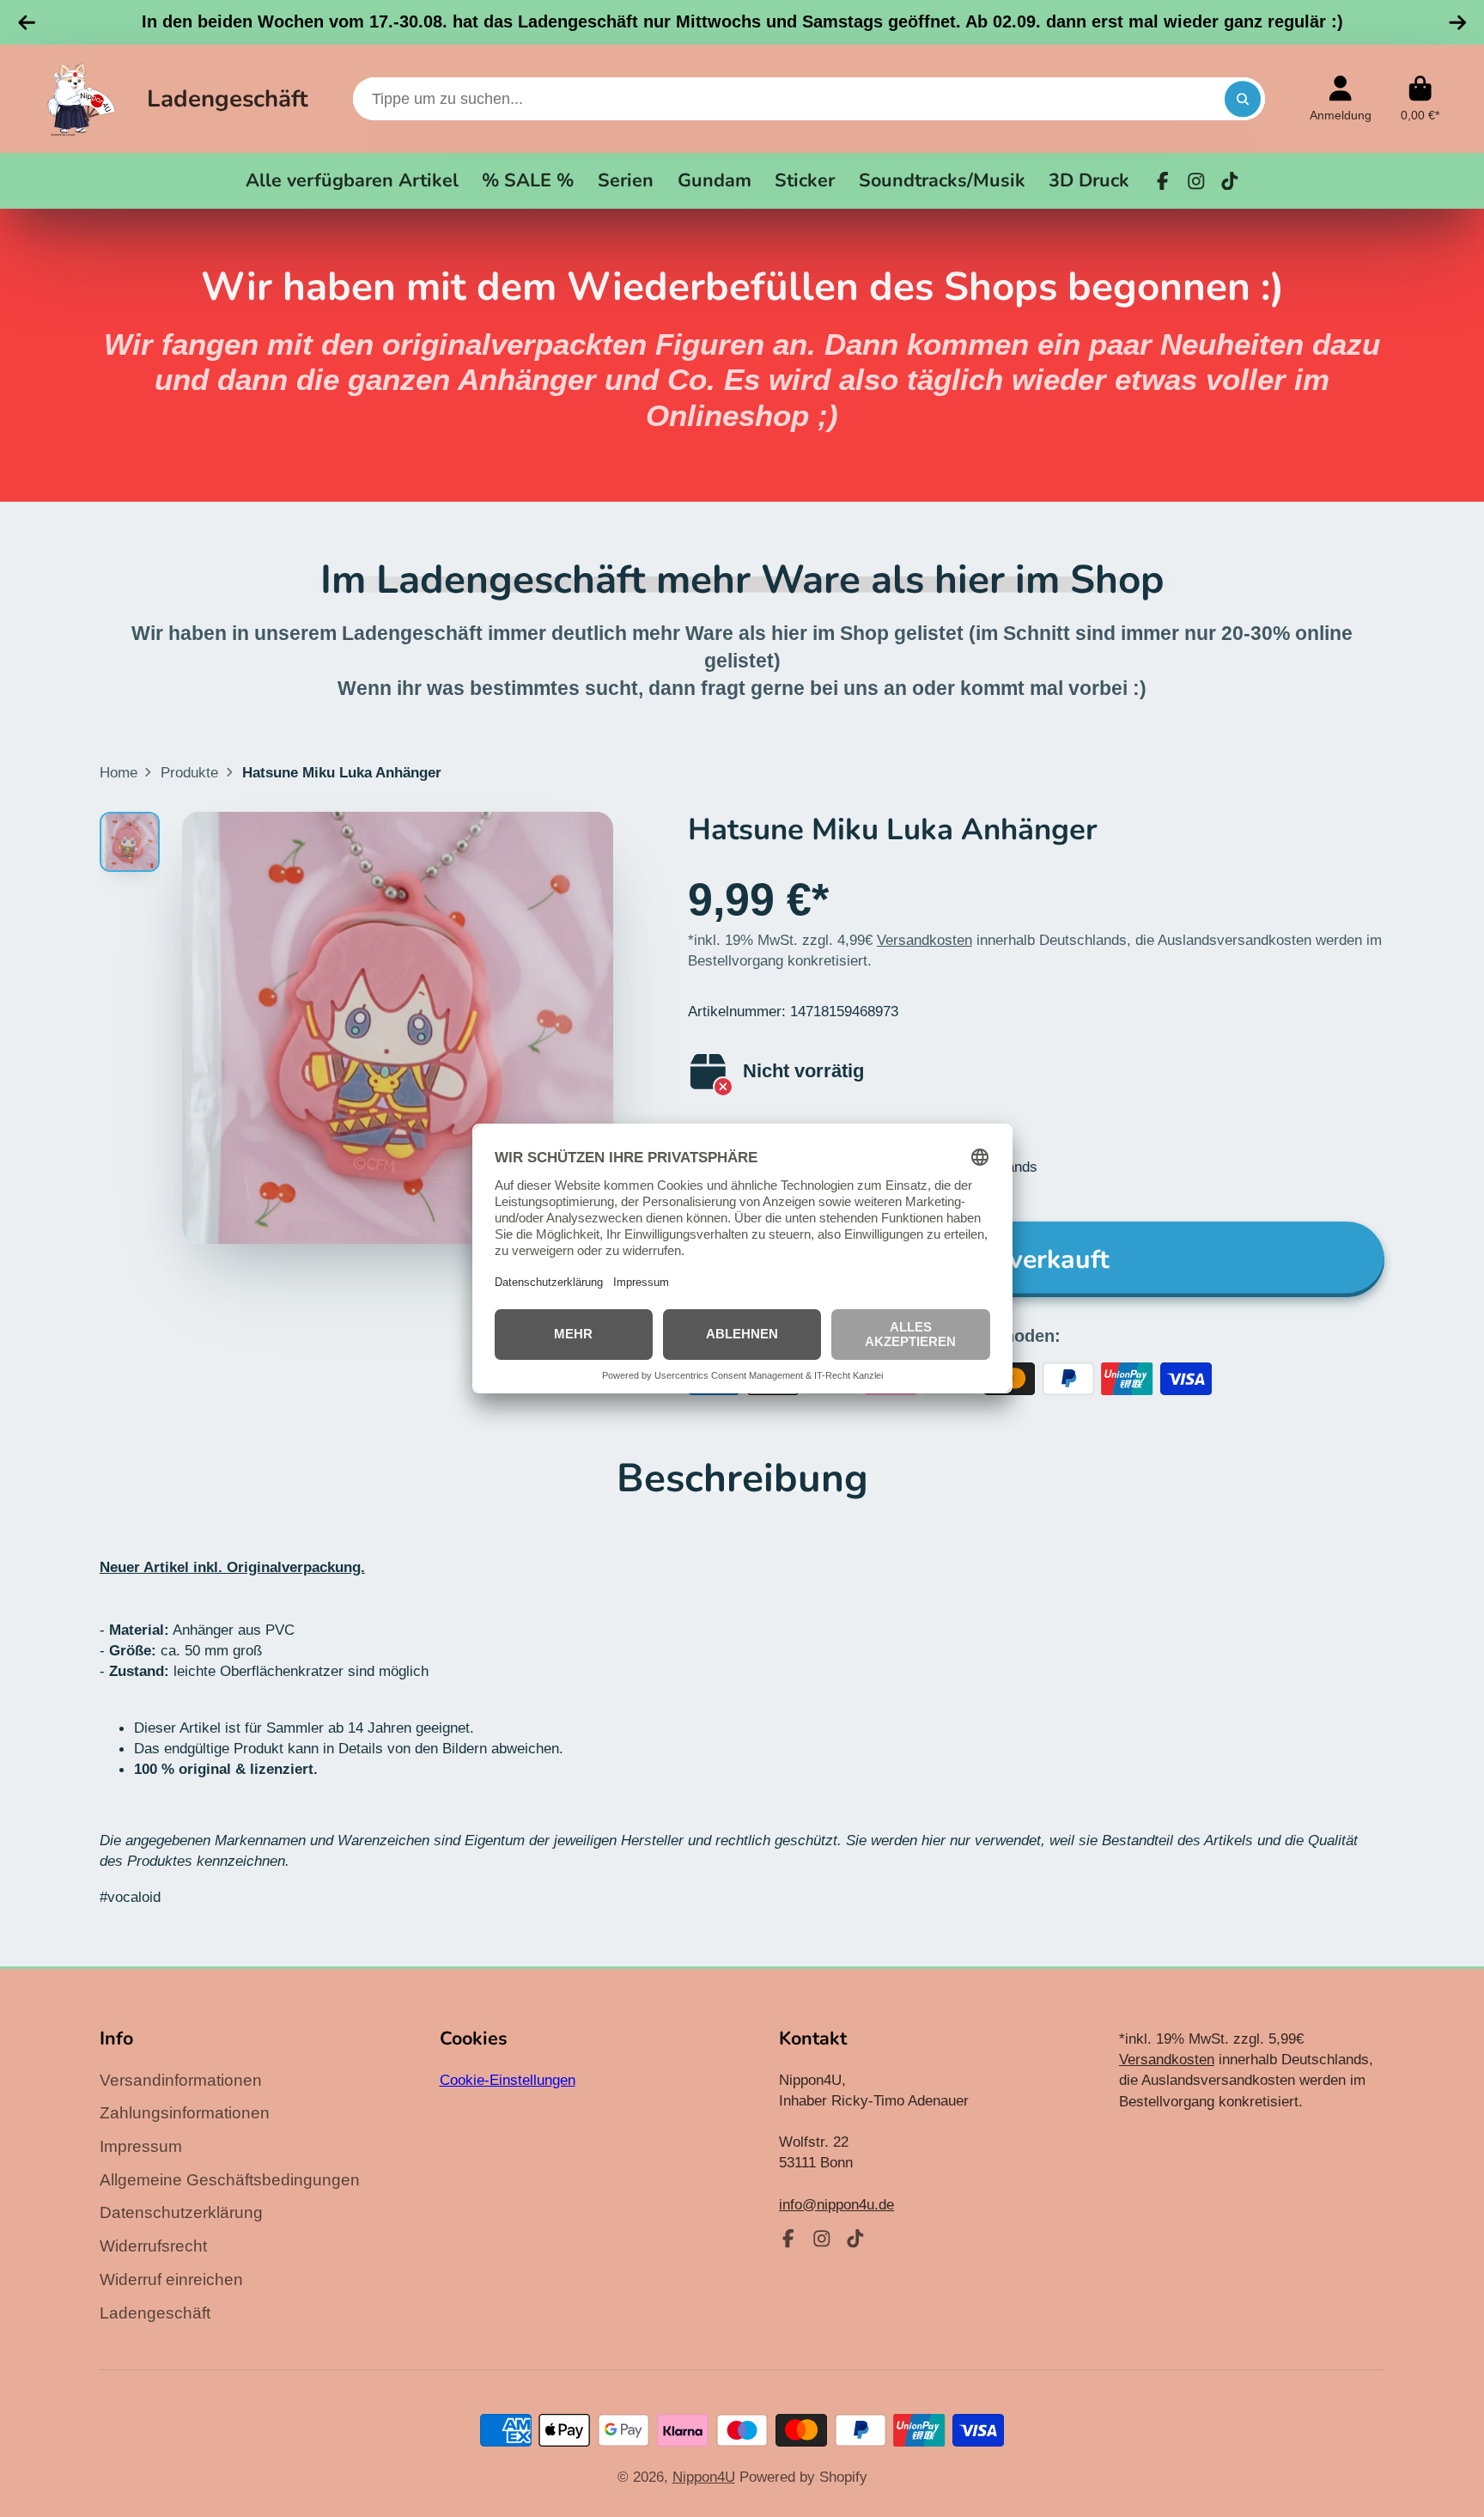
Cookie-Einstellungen (508, 2080)
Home (119, 772)
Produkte (189, 772)
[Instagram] (1196, 181)
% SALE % (528, 180)
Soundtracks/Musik (942, 180)
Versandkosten (924, 940)
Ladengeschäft (228, 99)
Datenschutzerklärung (181, 2212)
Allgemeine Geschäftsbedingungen (230, 2180)
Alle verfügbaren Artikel (352, 180)
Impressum (141, 2146)
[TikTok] (1230, 181)
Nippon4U (704, 2477)
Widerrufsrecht (153, 2246)
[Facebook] (1163, 181)
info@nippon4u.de (836, 2204)
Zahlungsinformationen (185, 2113)
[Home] (81, 99)
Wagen (1420, 99)
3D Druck (1089, 180)
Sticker (805, 180)
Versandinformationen (181, 2080)
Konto (1341, 99)
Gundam (715, 180)
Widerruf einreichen (171, 2279)
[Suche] (1242, 98)
